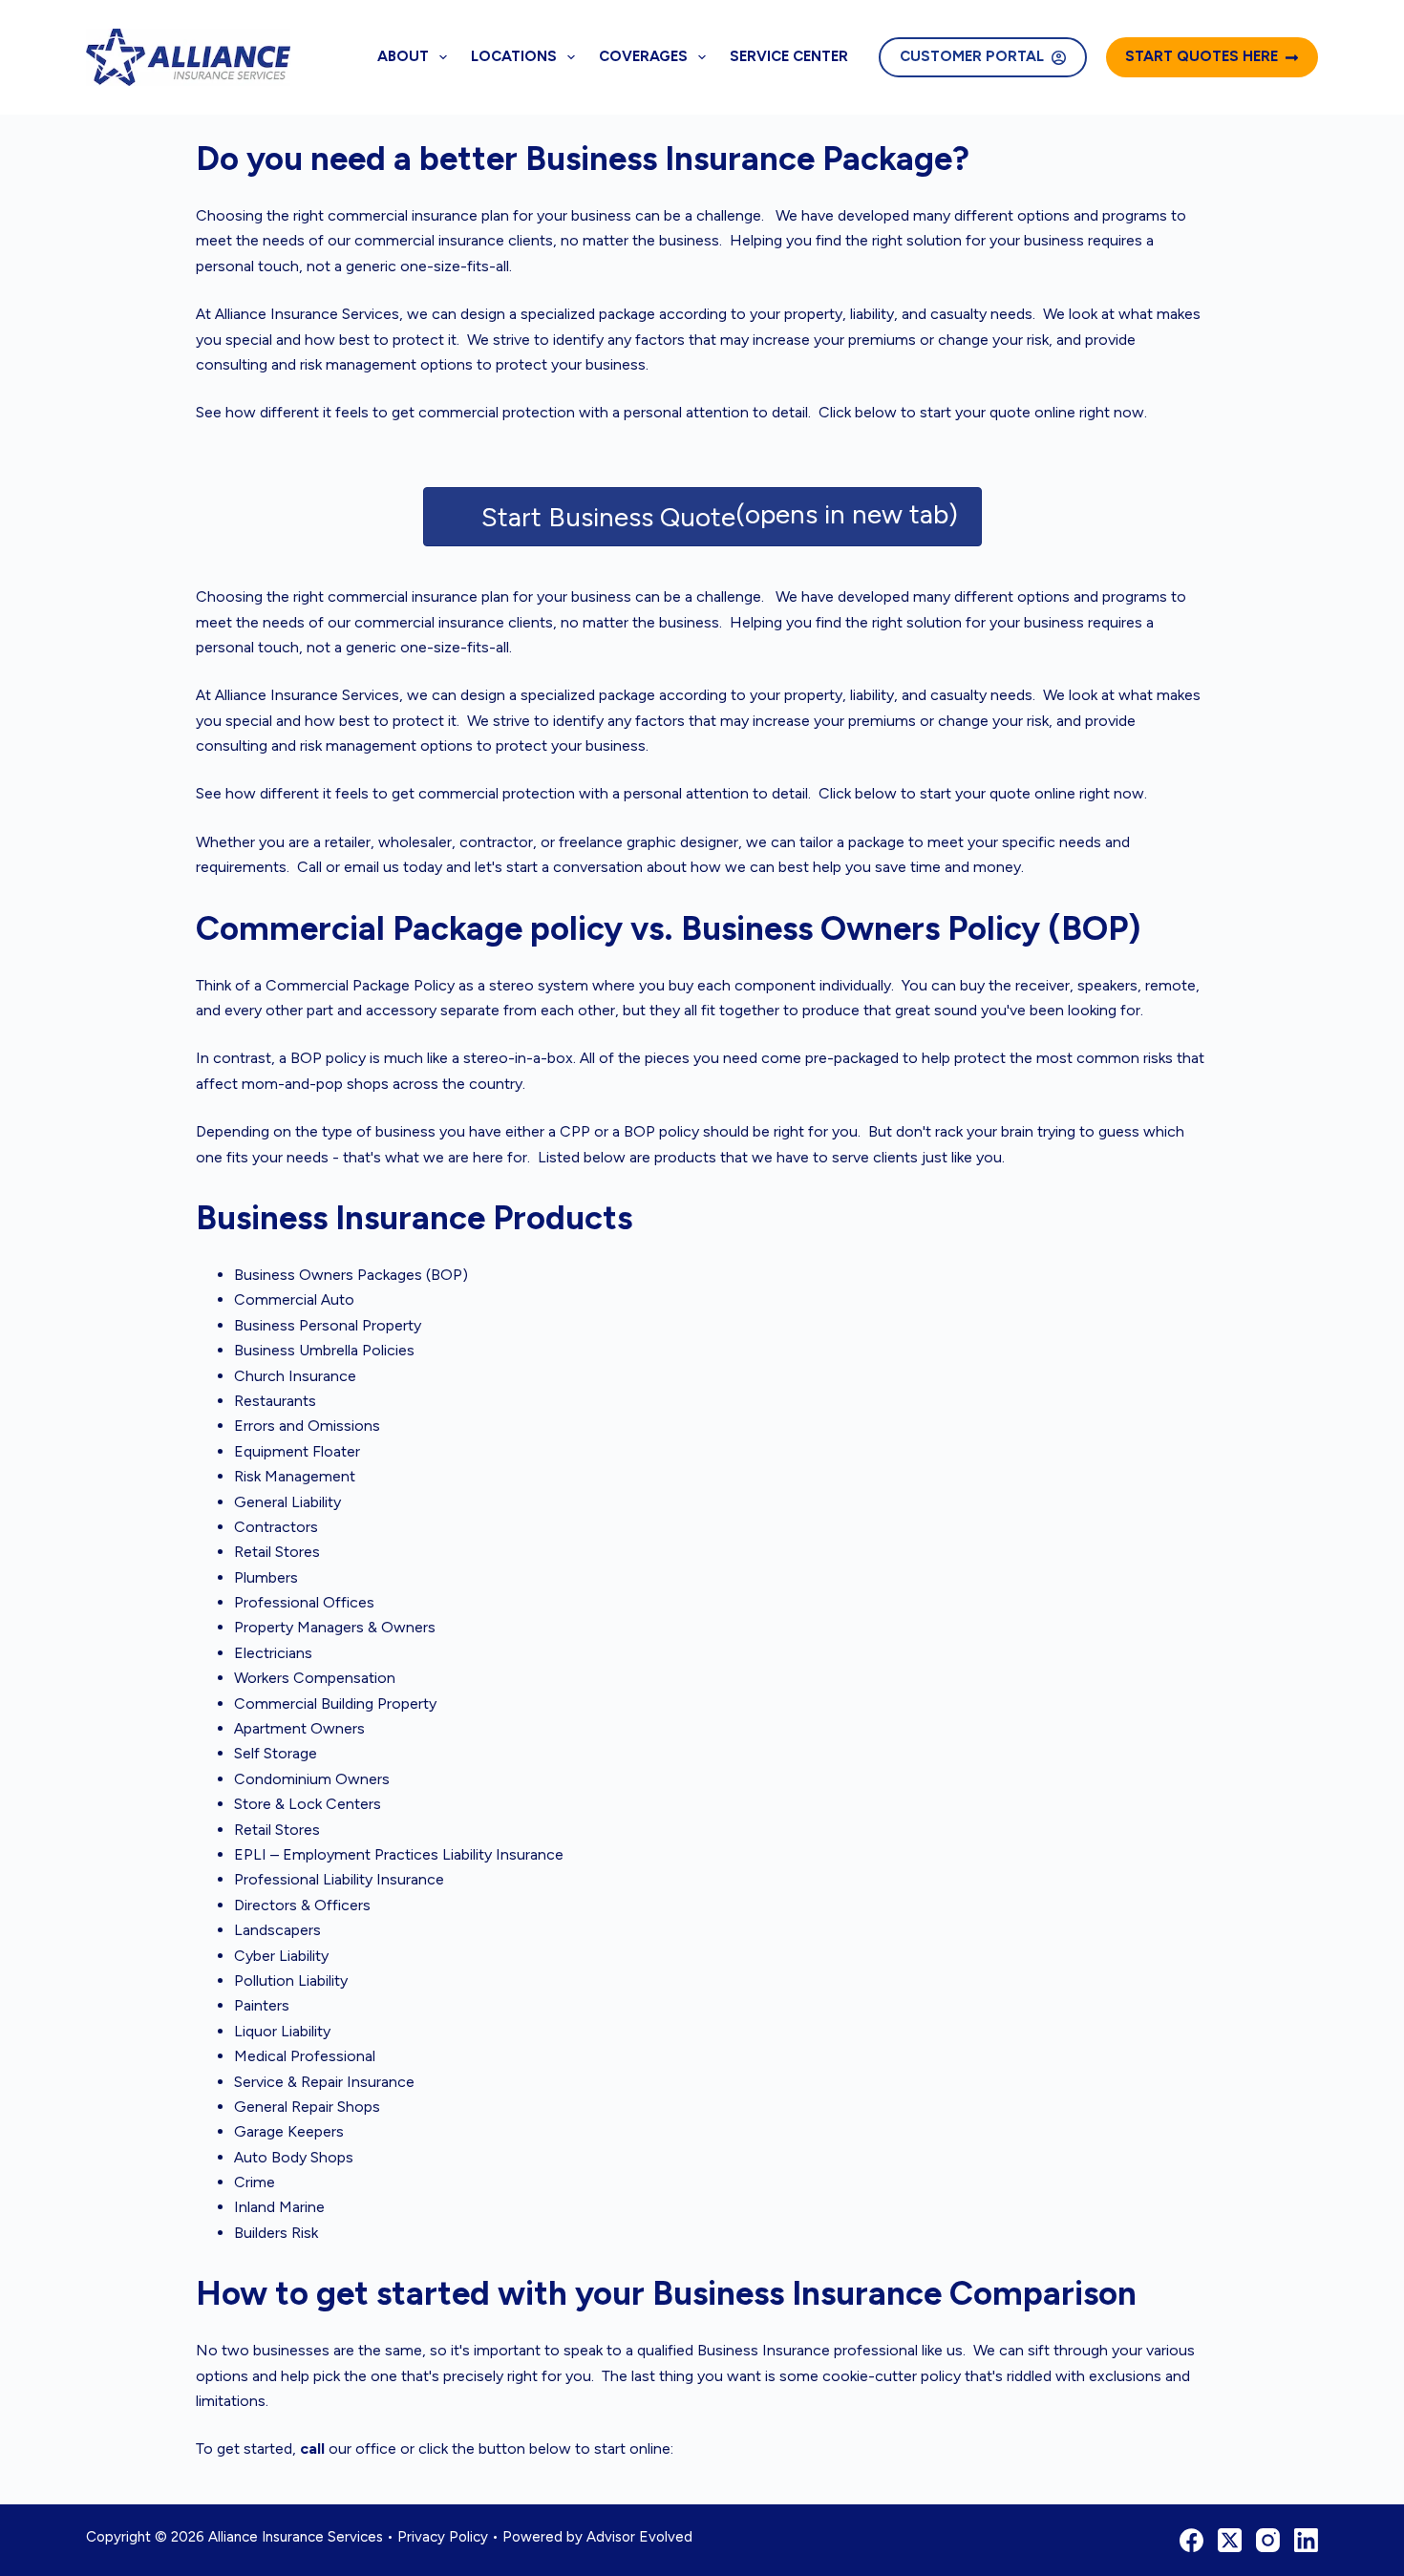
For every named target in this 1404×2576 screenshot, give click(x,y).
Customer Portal (972, 56)
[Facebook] (1191, 2540)
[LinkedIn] (1306, 2540)
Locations (514, 56)
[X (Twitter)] (1230, 2540)
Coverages (643, 56)
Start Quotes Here (1202, 56)
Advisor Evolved (639, 2537)
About (403, 56)
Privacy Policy (443, 2537)
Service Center (789, 56)
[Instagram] (1268, 2540)
